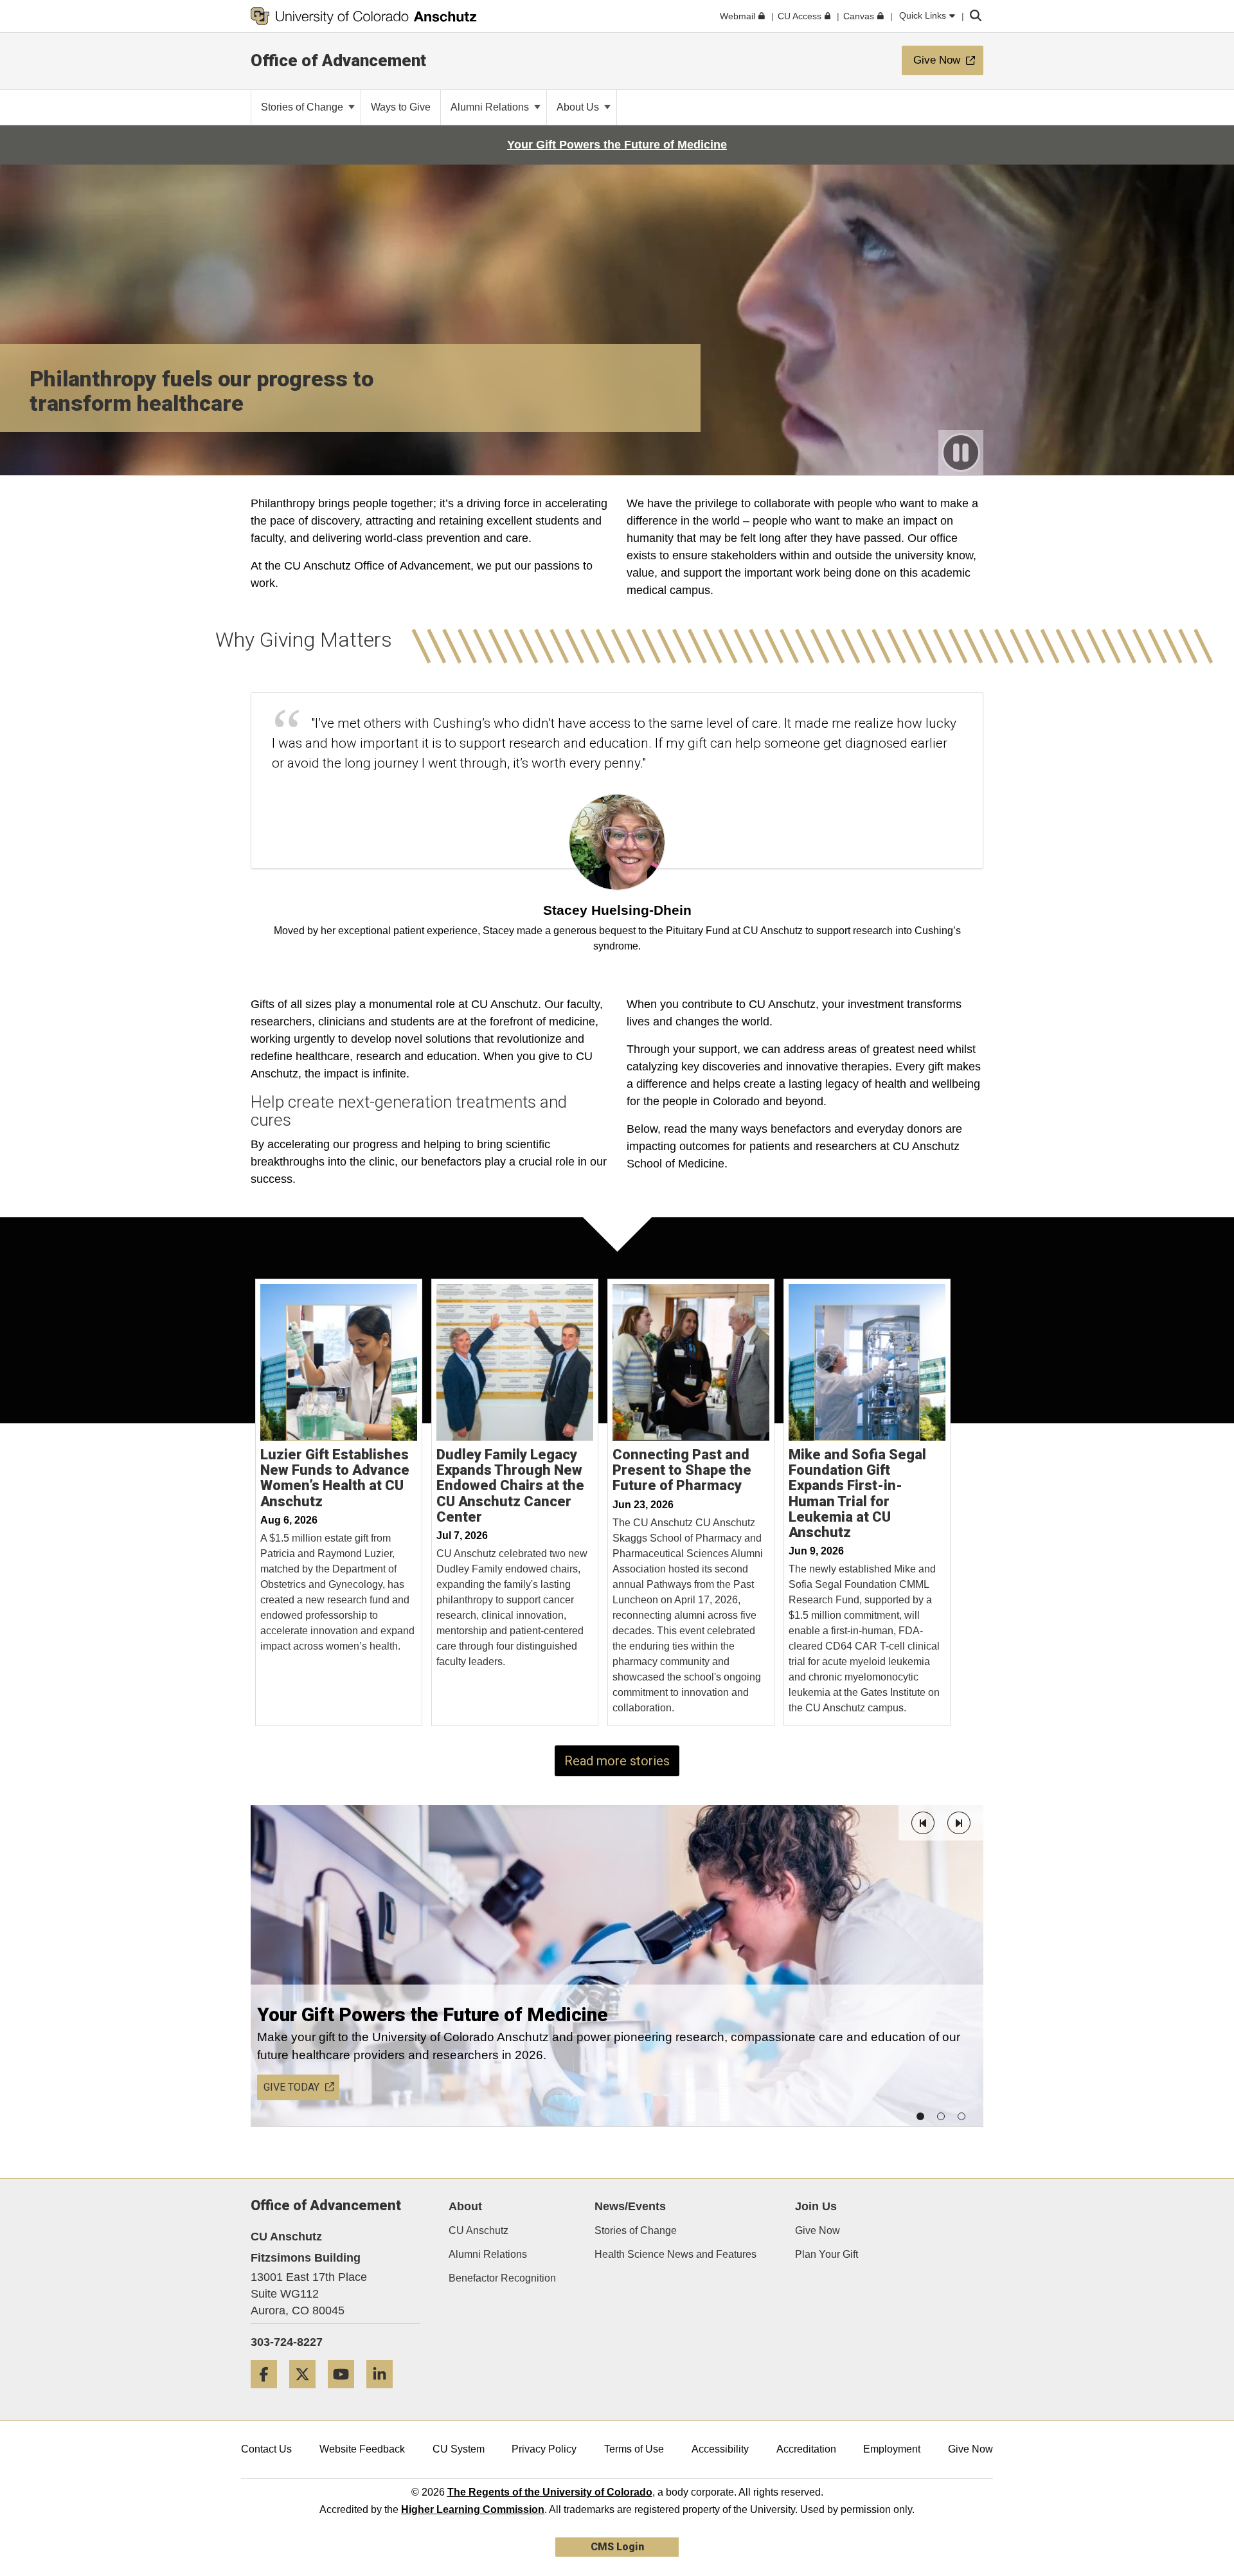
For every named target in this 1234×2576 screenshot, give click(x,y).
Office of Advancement (338, 60)
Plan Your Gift (827, 2254)
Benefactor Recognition (502, 2278)
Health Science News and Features (675, 2254)
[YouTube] (346, 2393)
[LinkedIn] (384, 2393)
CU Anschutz (478, 2230)
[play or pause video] (961, 453)
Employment (892, 2449)
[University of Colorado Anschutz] (364, 16)
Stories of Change (303, 107)
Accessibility (720, 2449)
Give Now (818, 2230)
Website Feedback (362, 2449)
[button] (923, 1823)
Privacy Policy (544, 2449)
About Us (579, 107)
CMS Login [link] (617, 2547)
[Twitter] (307, 2393)
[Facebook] (269, 2393)
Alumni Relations (491, 107)
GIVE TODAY (291, 2087)
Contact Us (266, 2449)
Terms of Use (634, 2449)
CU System (459, 2449)
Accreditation (806, 2449)
